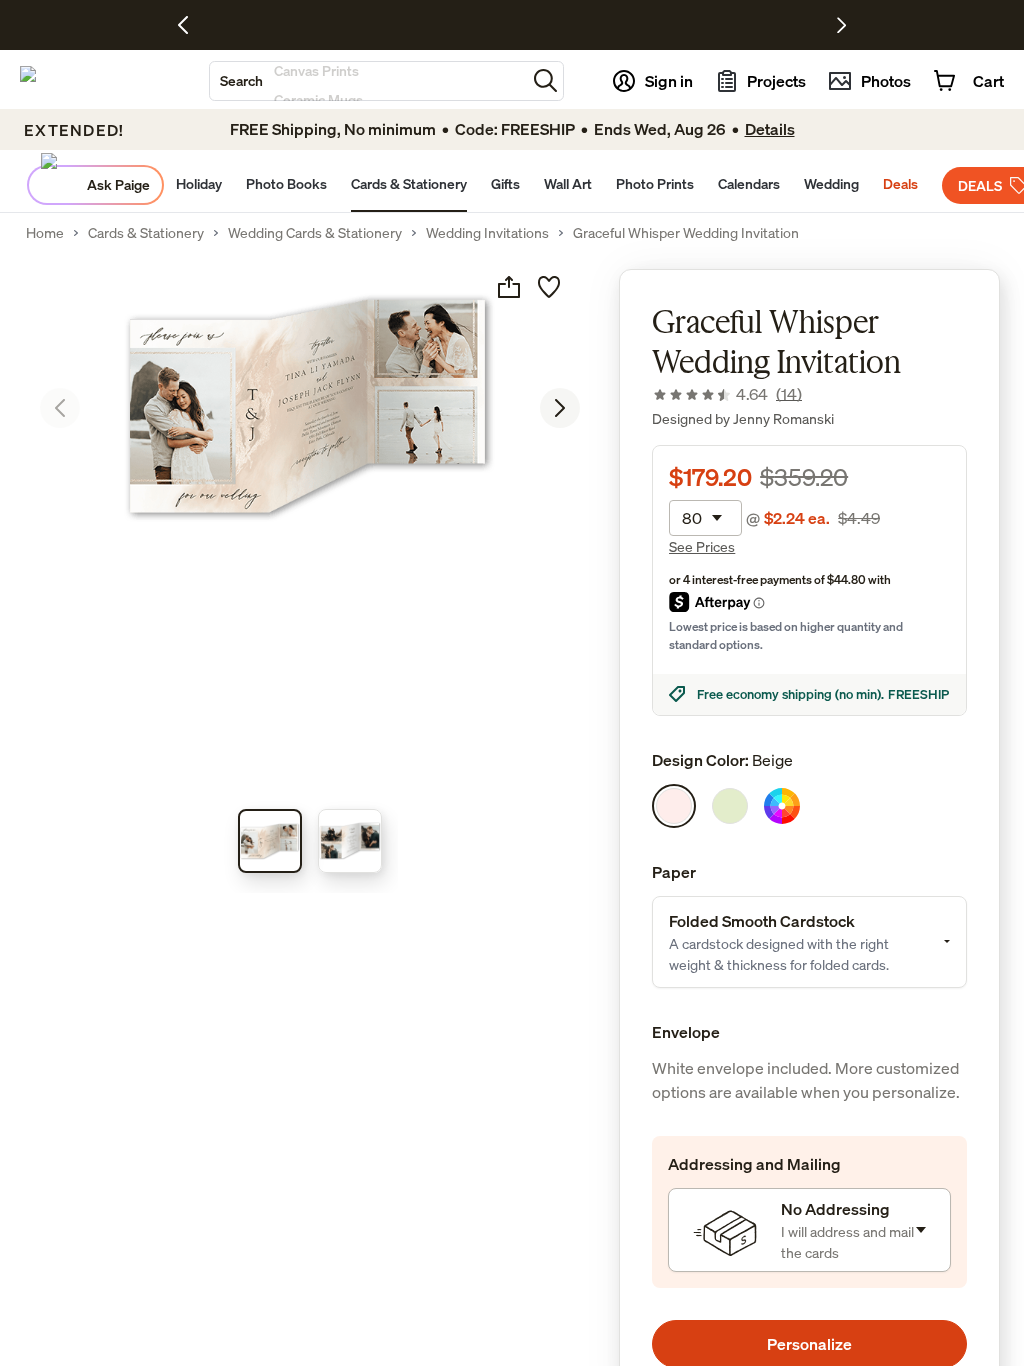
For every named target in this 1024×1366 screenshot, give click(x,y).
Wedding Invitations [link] (487, 233)
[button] (545, 80)
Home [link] (45, 233)
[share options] (509, 287)
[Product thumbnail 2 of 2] (350, 841)
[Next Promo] (841, 25)
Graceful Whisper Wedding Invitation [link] (686, 233)
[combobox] (368, 81)
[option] (674, 806)
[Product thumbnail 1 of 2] (270, 841)
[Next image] (560, 408)
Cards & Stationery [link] (146, 233)
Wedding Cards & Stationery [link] (315, 233)
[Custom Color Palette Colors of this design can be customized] (782, 806)
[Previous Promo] (190, 25)
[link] (727, 394)
